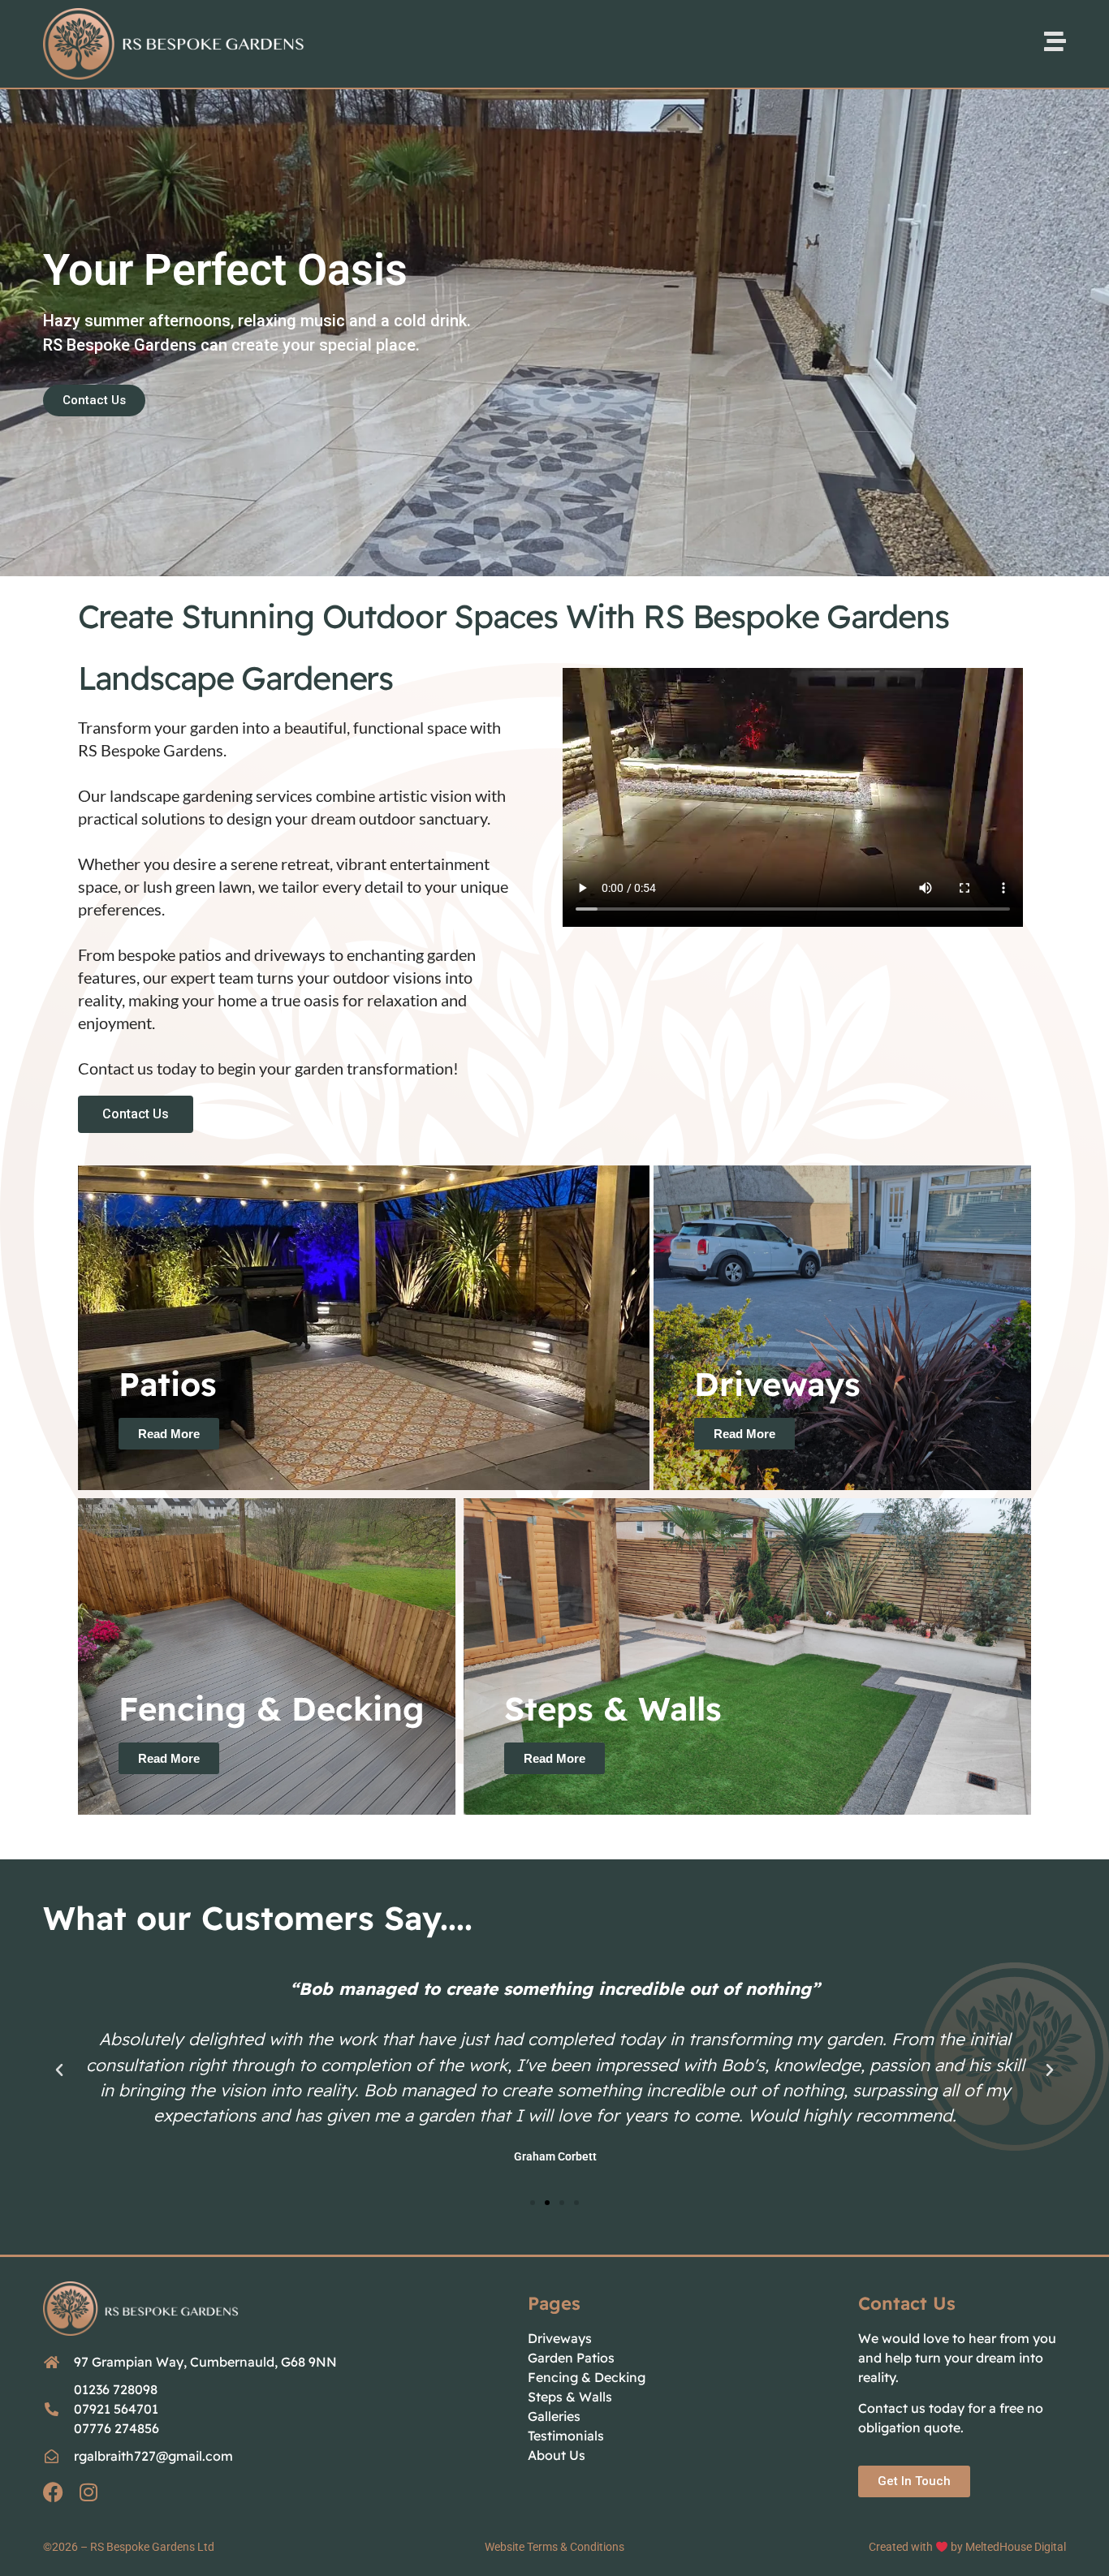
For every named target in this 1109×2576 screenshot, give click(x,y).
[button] (59, 2070)
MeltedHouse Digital (1016, 2547)
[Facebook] (53, 2492)
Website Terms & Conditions (554, 2547)
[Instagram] (88, 2492)
